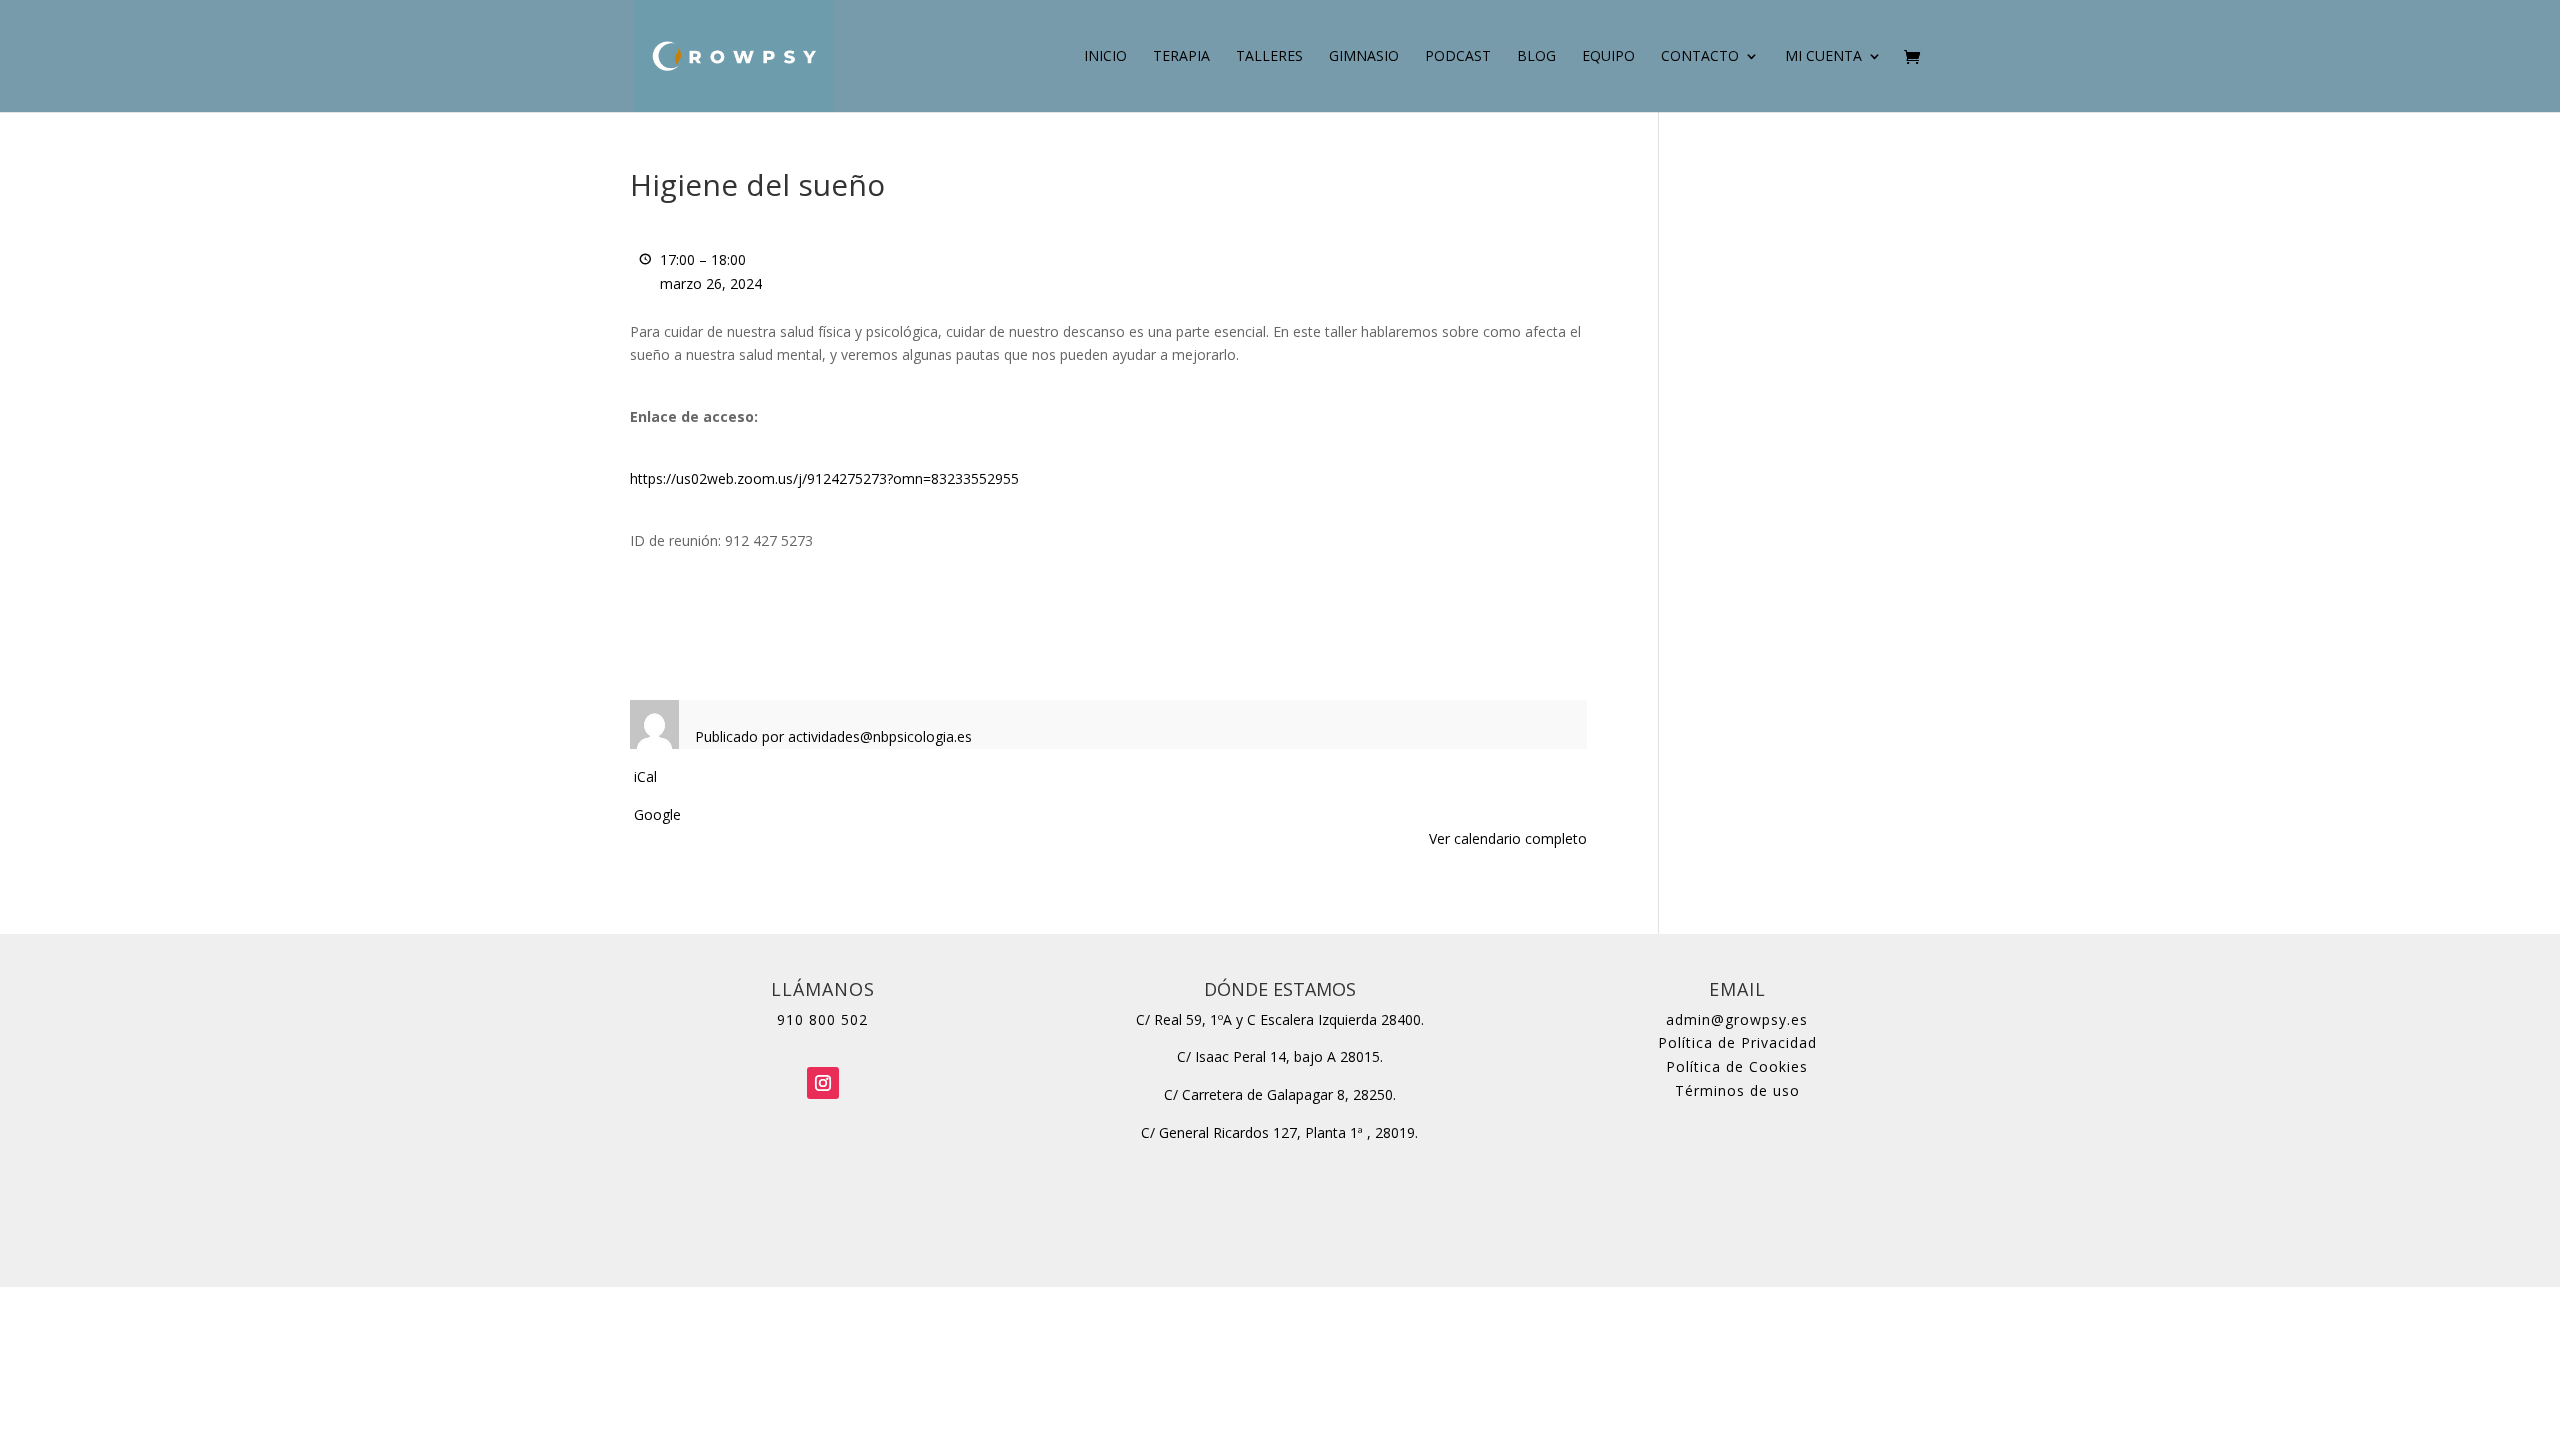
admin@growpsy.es (1737, 1019)
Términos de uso (1737, 1090)
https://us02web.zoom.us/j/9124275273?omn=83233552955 (824, 478)
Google (657, 814)
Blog (1536, 57)
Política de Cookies (1737, 1066)
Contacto (1700, 57)
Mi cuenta (1823, 57)
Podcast (1458, 57)
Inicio (1105, 57)
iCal (645, 776)
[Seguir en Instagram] (823, 1083)
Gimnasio (1364, 57)
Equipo (1608, 57)
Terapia (1181, 57)
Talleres (1269, 57)
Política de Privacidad (1737, 1042)
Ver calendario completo (1508, 838)
